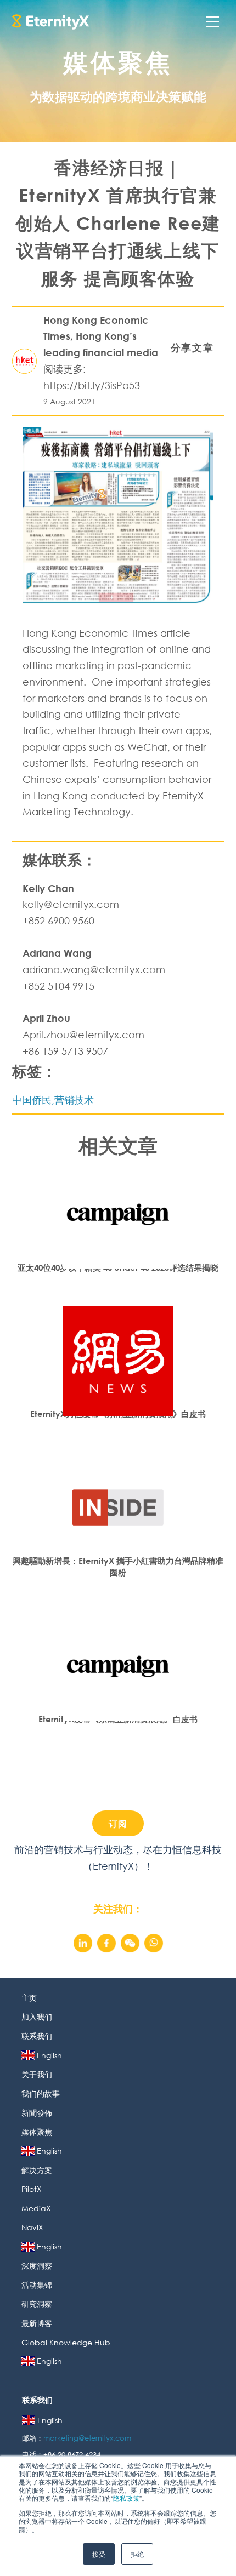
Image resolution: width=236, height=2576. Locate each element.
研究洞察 (37, 2304)
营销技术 (74, 1100)
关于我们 (37, 2074)
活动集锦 (37, 2285)
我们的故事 (41, 2094)
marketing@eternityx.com (88, 2438)
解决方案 (37, 2170)
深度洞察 (37, 2266)
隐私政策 (126, 2498)
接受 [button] (99, 2554)
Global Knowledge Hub (66, 2342)
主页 (29, 1998)
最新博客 (37, 2323)
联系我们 (37, 2036)
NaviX (32, 2227)
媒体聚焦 (37, 2132)
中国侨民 (32, 1100)
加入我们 (37, 2017)
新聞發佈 (37, 2113)
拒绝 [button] (137, 2554)
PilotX (32, 2189)
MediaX (36, 2208)
